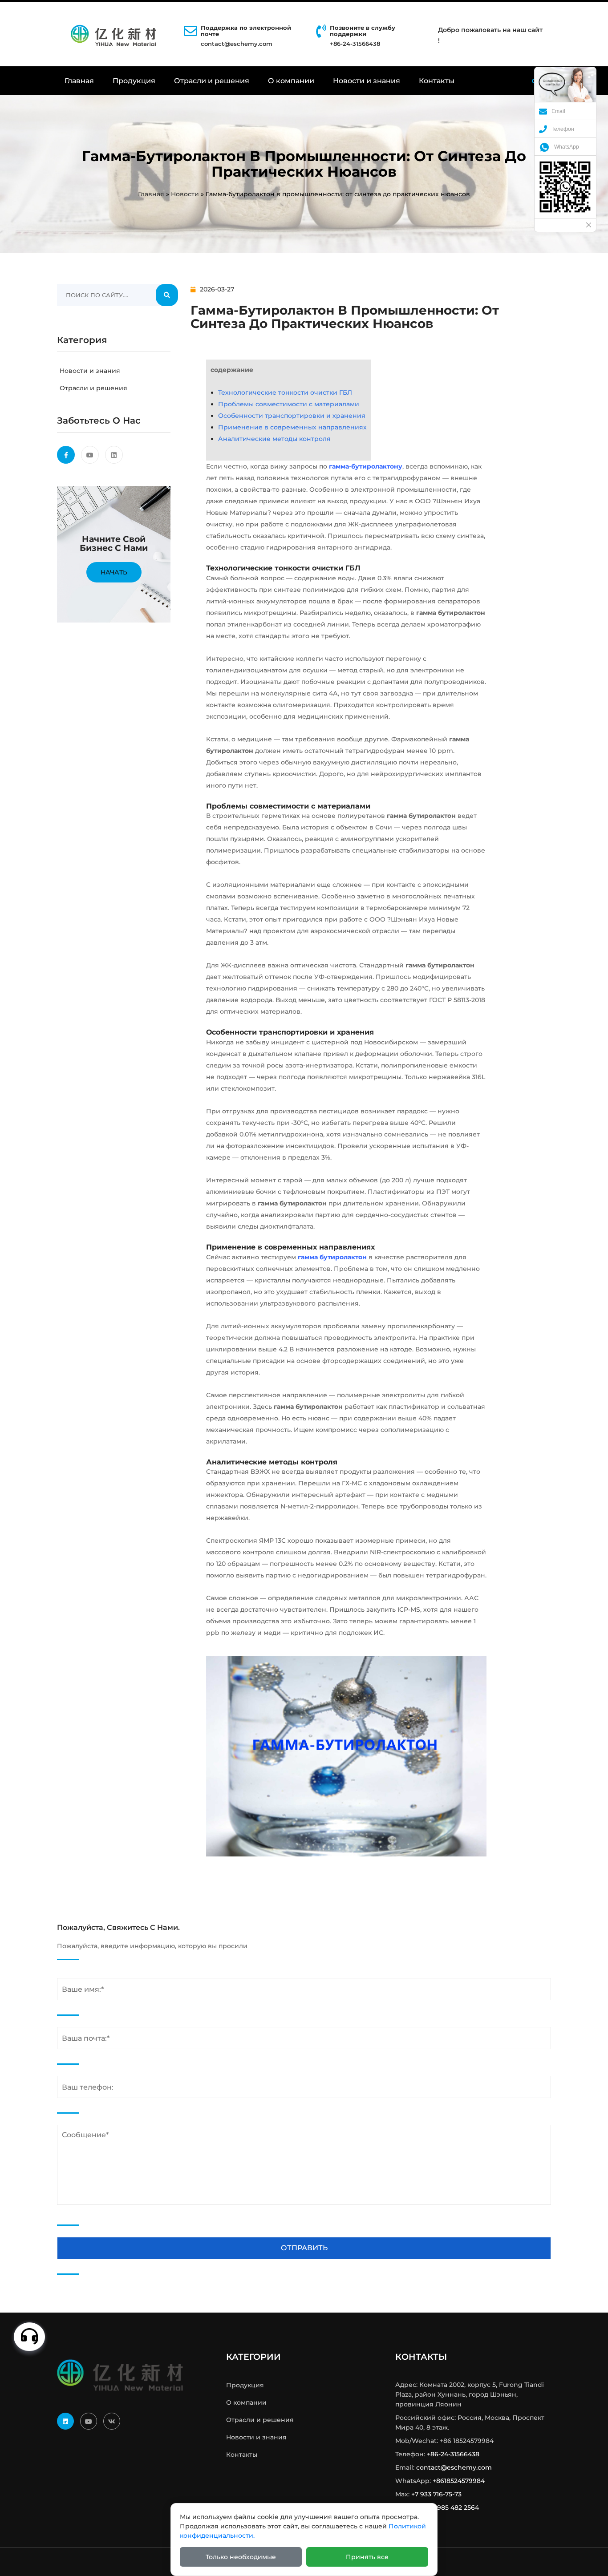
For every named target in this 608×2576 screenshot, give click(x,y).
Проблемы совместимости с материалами (289, 404)
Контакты (437, 81)
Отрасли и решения (212, 81)
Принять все (367, 2557)
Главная (79, 81)
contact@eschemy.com (237, 44)
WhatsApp (567, 147)
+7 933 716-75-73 (436, 2494)
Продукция (134, 81)
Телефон (563, 129)
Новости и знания (367, 81)
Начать (114, 572)
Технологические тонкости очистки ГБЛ (285, 392)
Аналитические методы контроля (274, 439)
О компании (291, 81)
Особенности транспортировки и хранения (292, 416)
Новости (185, 194)
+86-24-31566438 (453, 2454)
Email (558, 111)
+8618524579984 (459, 2481)
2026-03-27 (217, 289)
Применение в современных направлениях (292, 427)
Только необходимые (241, 2557)
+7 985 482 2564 (454, 2507)
